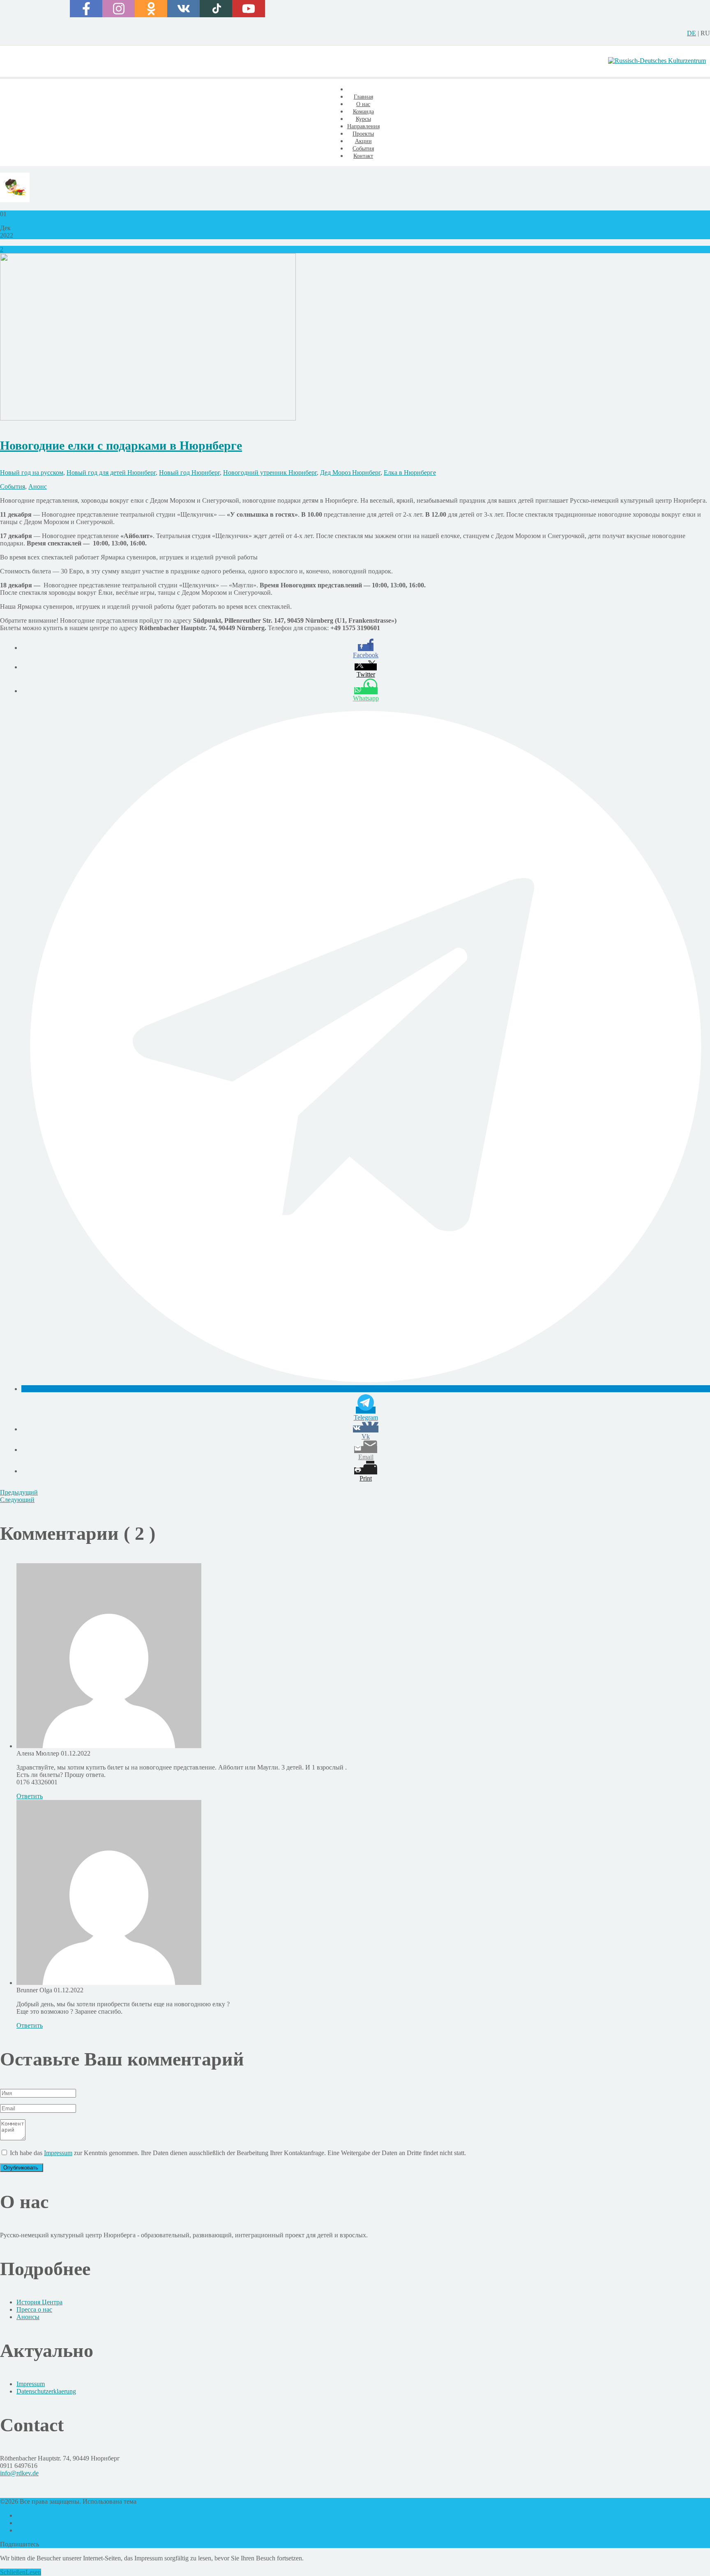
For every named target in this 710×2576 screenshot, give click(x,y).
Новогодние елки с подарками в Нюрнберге (121, 445)
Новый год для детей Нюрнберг (111, 472)
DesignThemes (158, 2501)
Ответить (30, 1796)
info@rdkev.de (19, 2473)
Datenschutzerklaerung (46, 2391)
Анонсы (28, 2317)
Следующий (17, 1500)
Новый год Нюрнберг (189, 472)
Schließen (13, 2572)
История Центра (39, 2302)
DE (692, 33)
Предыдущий (19, 1492)
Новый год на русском (32, 472)
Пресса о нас (34, 2309)
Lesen (33, 2572)
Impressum (58, 2153)
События (13, 486)
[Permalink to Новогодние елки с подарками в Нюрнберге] (148, 418)
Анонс (38, 486)
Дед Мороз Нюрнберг (350, 472)
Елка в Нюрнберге (410, 472)
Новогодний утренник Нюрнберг (270, 472)
